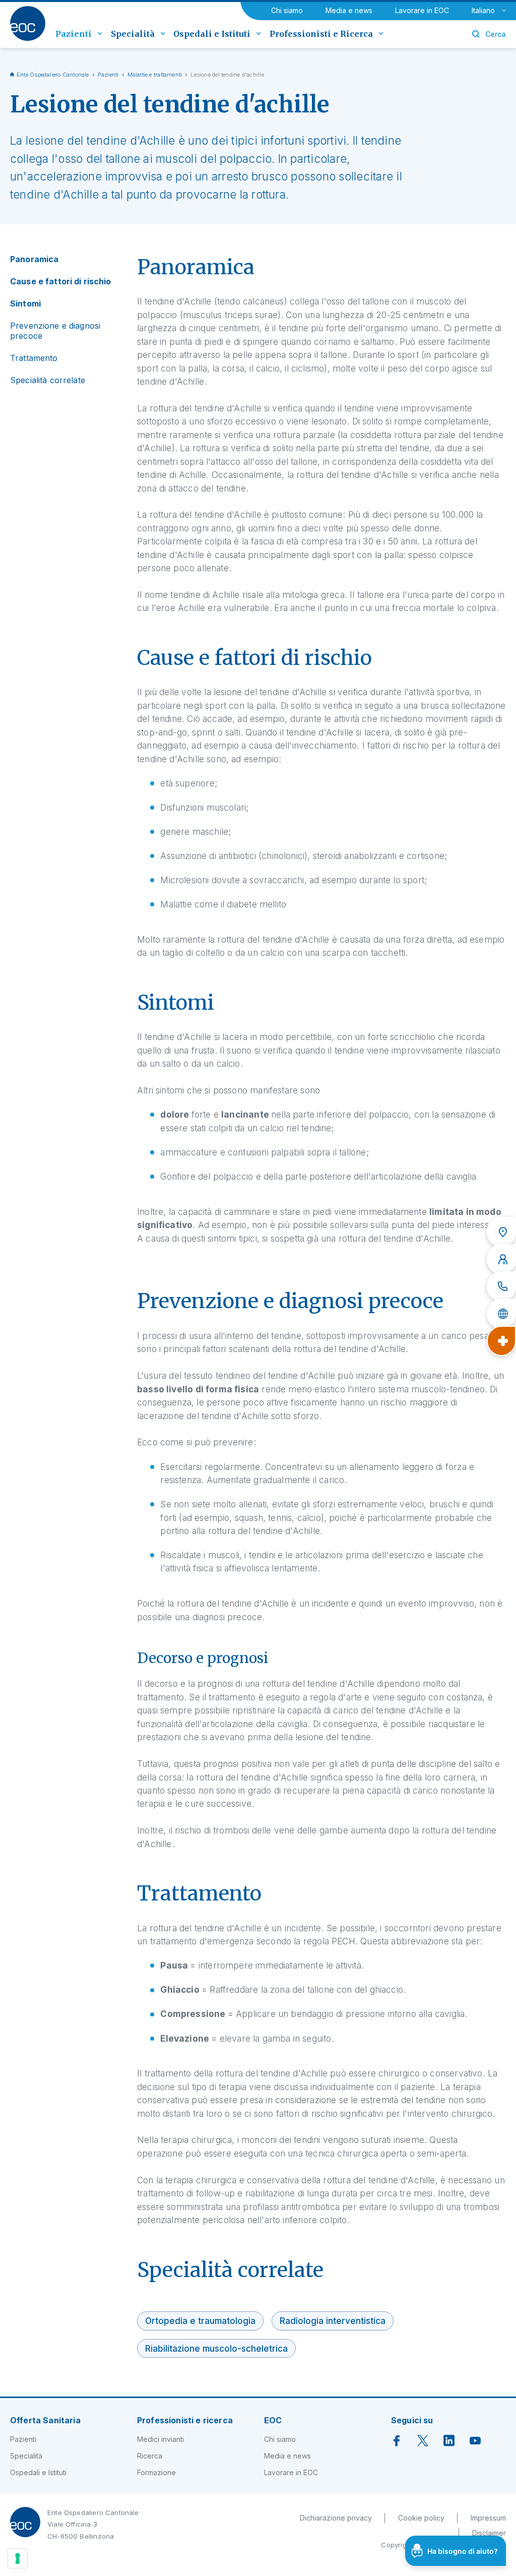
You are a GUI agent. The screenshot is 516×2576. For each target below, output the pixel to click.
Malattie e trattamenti (155, 75)
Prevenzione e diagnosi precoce (55, 331)
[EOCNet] (501, 1314)
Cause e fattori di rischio (61, 281)
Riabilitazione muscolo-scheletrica (216, 2348)
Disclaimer (489, 2533)
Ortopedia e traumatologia (200, 2321)
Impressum (488, 2518)
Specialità (26, 2456)
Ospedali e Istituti (38, 2472)
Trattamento (34, 358)
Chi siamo (287, 10)
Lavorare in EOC (422, 10)
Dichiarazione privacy (336, 2518)
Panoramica (34, 259)
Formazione (156, 2472)
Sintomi (25, 303)
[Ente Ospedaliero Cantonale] (28, 23)
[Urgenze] (501, 1341)
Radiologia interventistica (333, 2321)
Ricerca (150, 2456)
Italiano (483, 10)
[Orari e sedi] (501, 1232)
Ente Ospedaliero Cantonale (53, 75)
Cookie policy (421, 2518)
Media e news (349, 10)
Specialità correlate (48, 380)
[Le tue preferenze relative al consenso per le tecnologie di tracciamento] (18, 2558)
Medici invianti (160, 2439)
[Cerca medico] (501, 1259)
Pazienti (108, 75)
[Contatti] (501, 1286)
